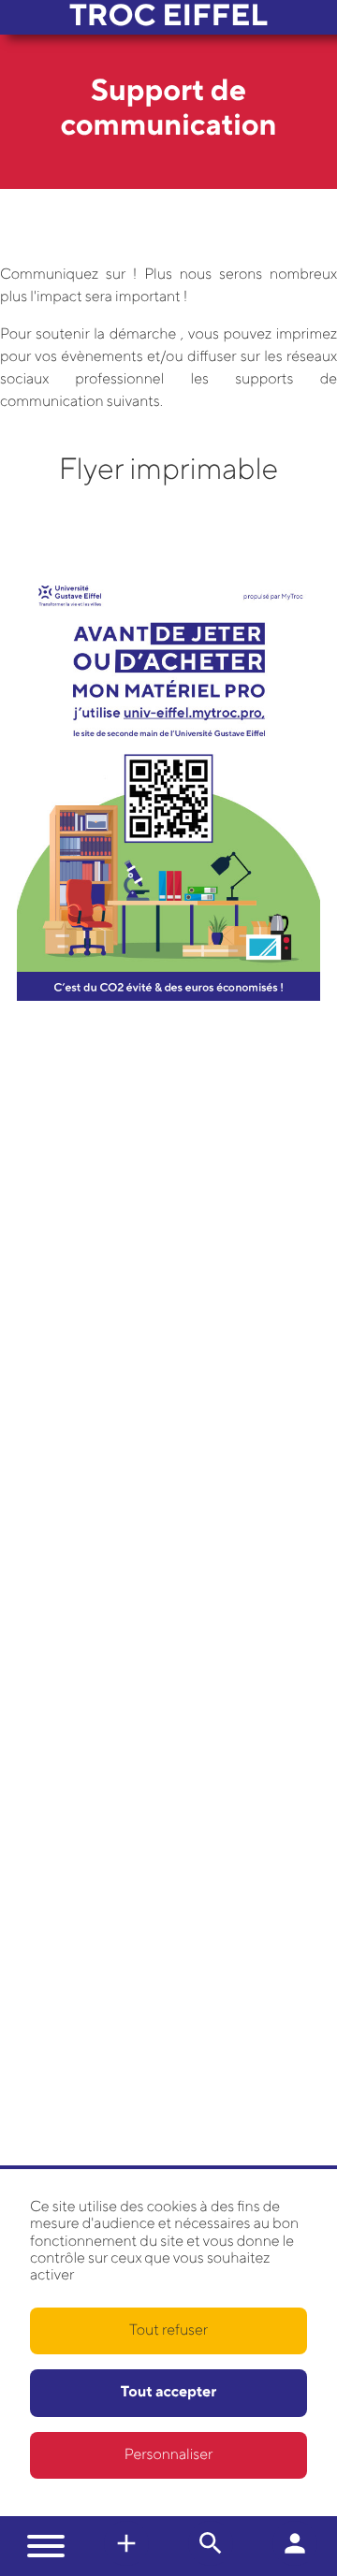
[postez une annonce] (211, 2562)
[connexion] (295, 2562)
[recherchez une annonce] (126, 2562)
